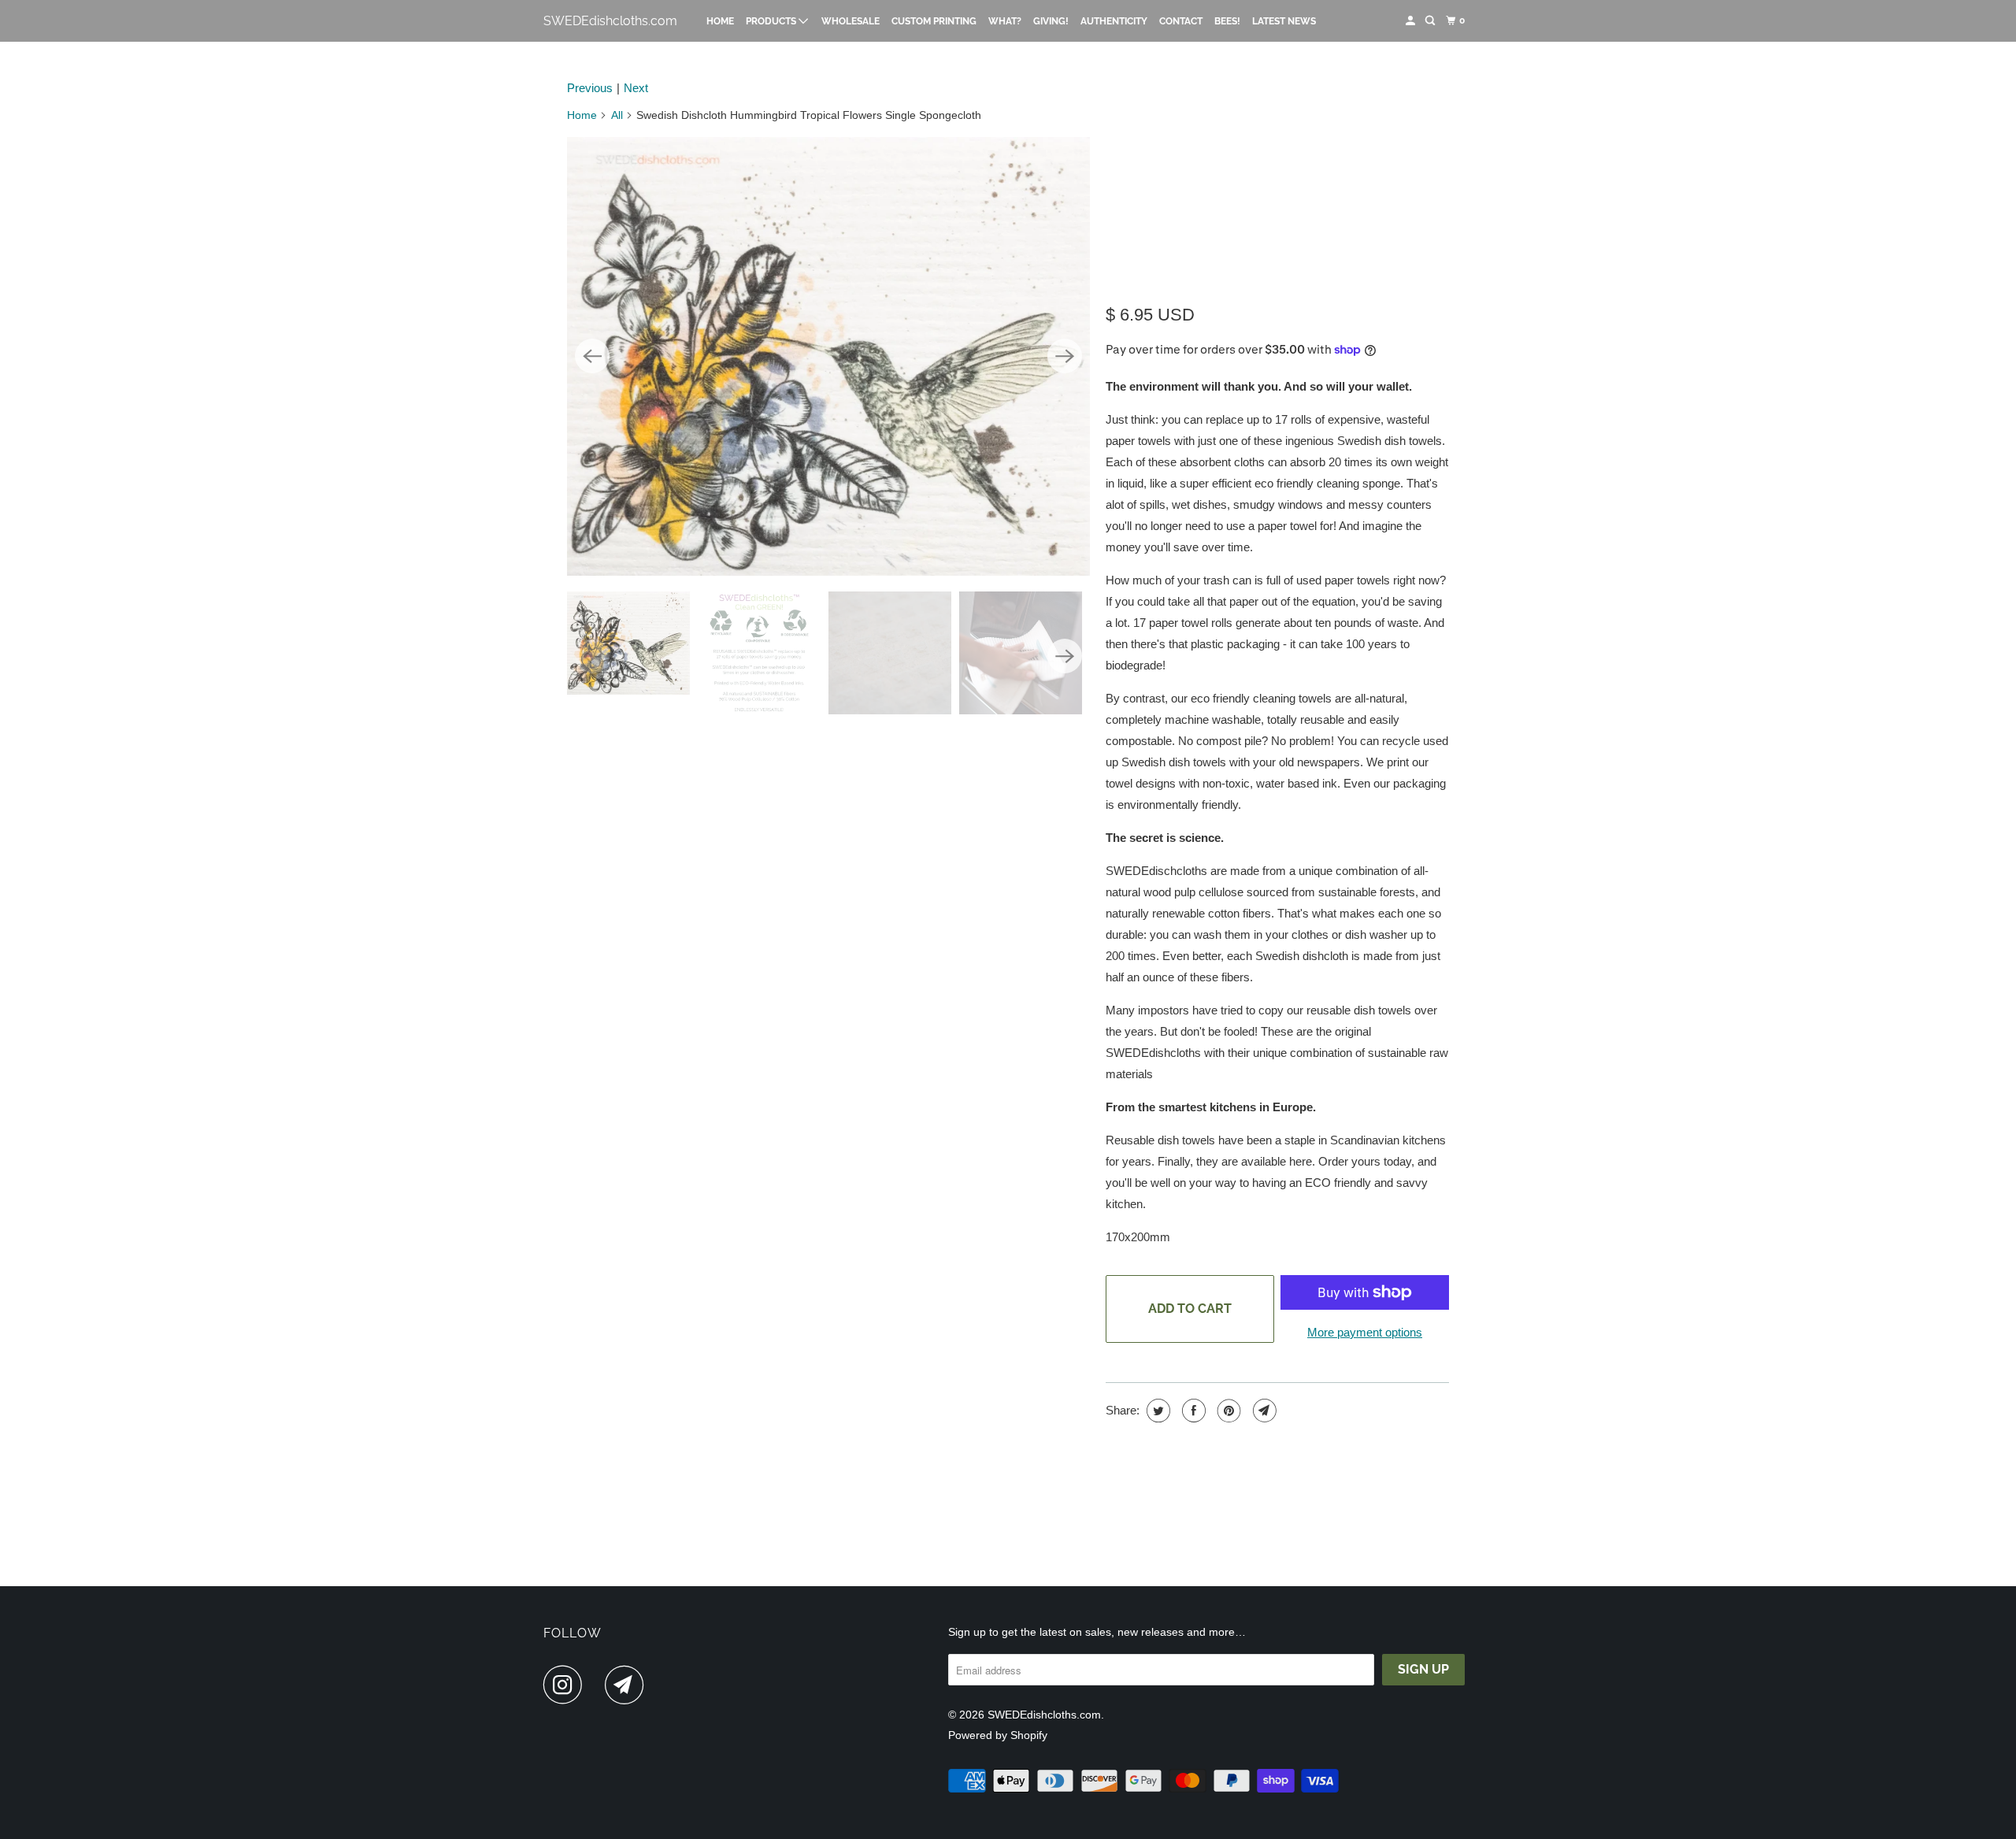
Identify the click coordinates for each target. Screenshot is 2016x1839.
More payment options (1365, 1332)
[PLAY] (828, 356)
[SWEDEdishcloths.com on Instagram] (567, 1685)
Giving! (1051, 21)
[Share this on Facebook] (1192, 1411)
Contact (1181, 21)
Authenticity (1114, 21)
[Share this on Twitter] (1156, 1411)
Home (720, 21)
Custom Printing (934, 21)
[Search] (1431, 21)
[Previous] (592, 356)
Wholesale (850, 21)
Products (772, 21)
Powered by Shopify (998, 1735)
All (617, 115)
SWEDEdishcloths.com (610, 21)
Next (636, 88)
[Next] (1065, 356)
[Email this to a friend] (1263, 1411)
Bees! (1227, 21)
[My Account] (1411, 21)
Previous (590, 88)
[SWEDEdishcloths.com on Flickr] (598, 1685)
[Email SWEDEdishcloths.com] (628, 1685)
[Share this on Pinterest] (1227, 1411)
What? (1005, 21)
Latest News (1284, 21)
